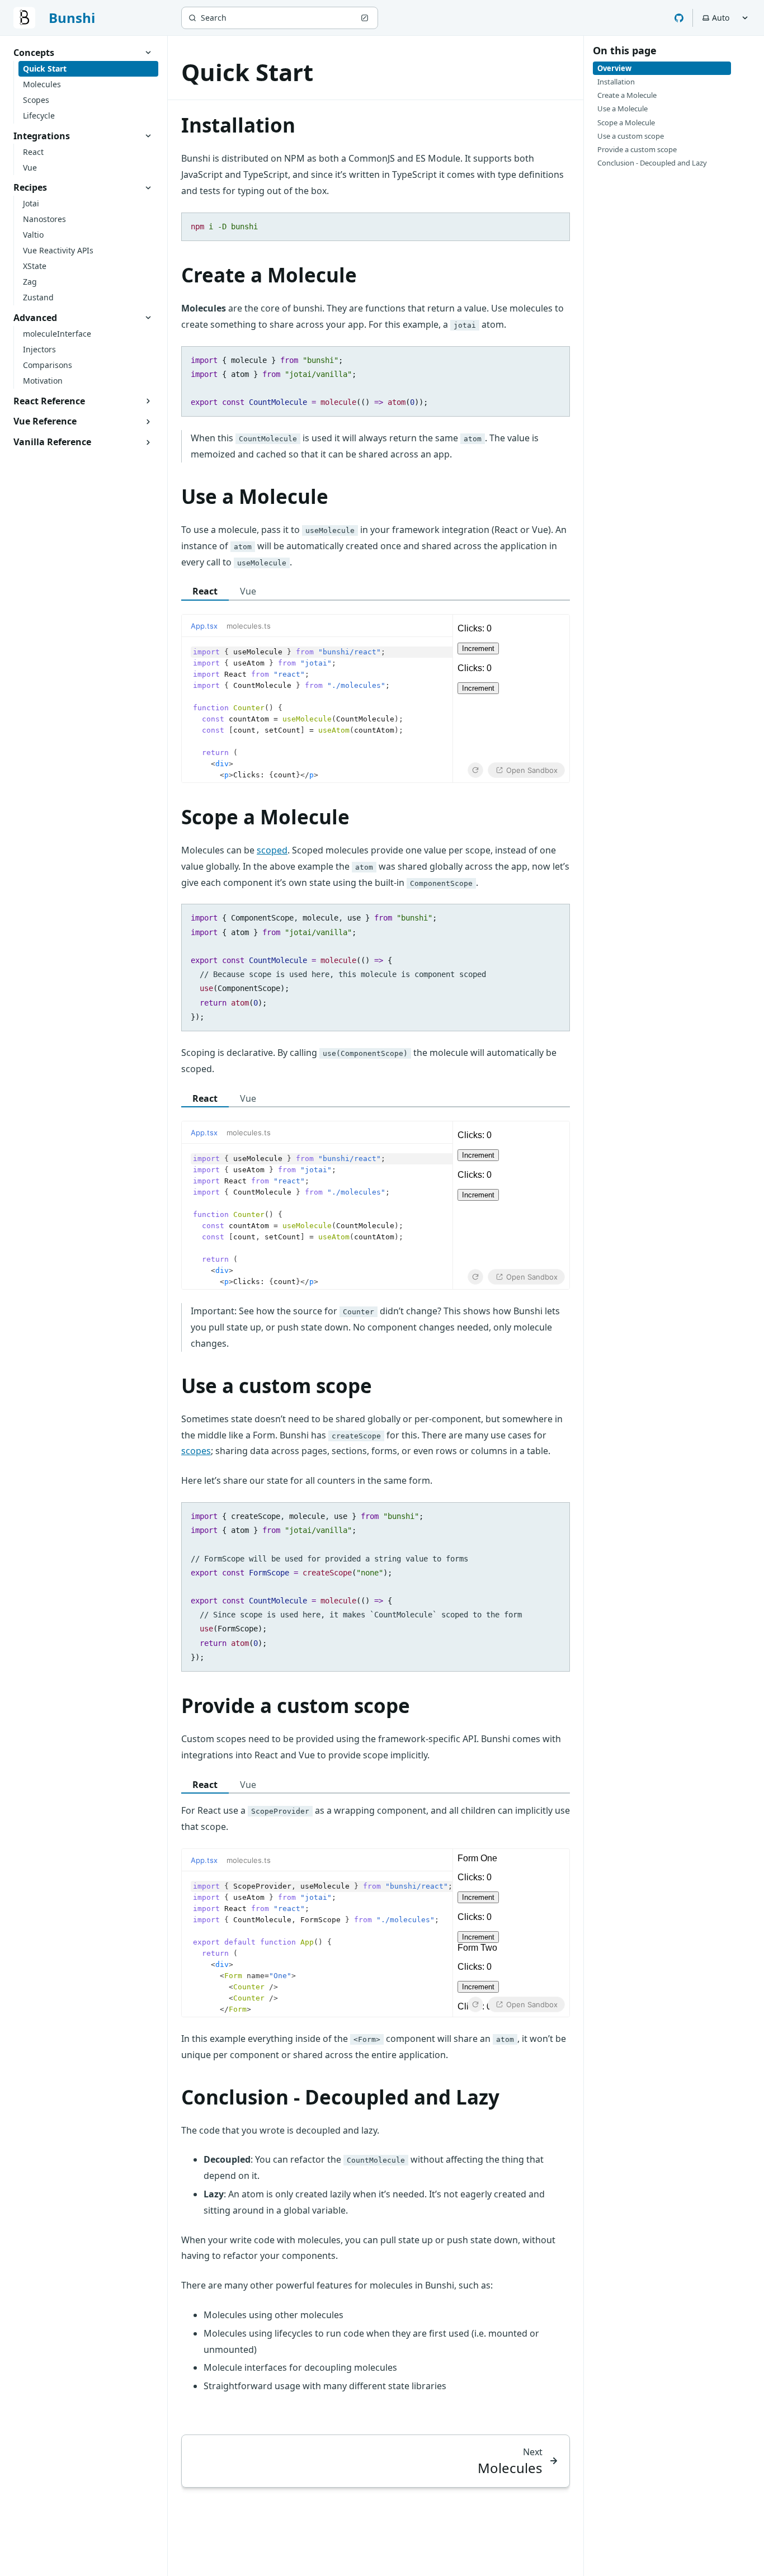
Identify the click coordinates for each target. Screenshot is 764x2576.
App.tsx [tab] (204, 626)
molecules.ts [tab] (249, 626)
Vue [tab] (248, 591)
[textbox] (317, 710)
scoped (272, 850)
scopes (196, 1451)
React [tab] (205, 591)
